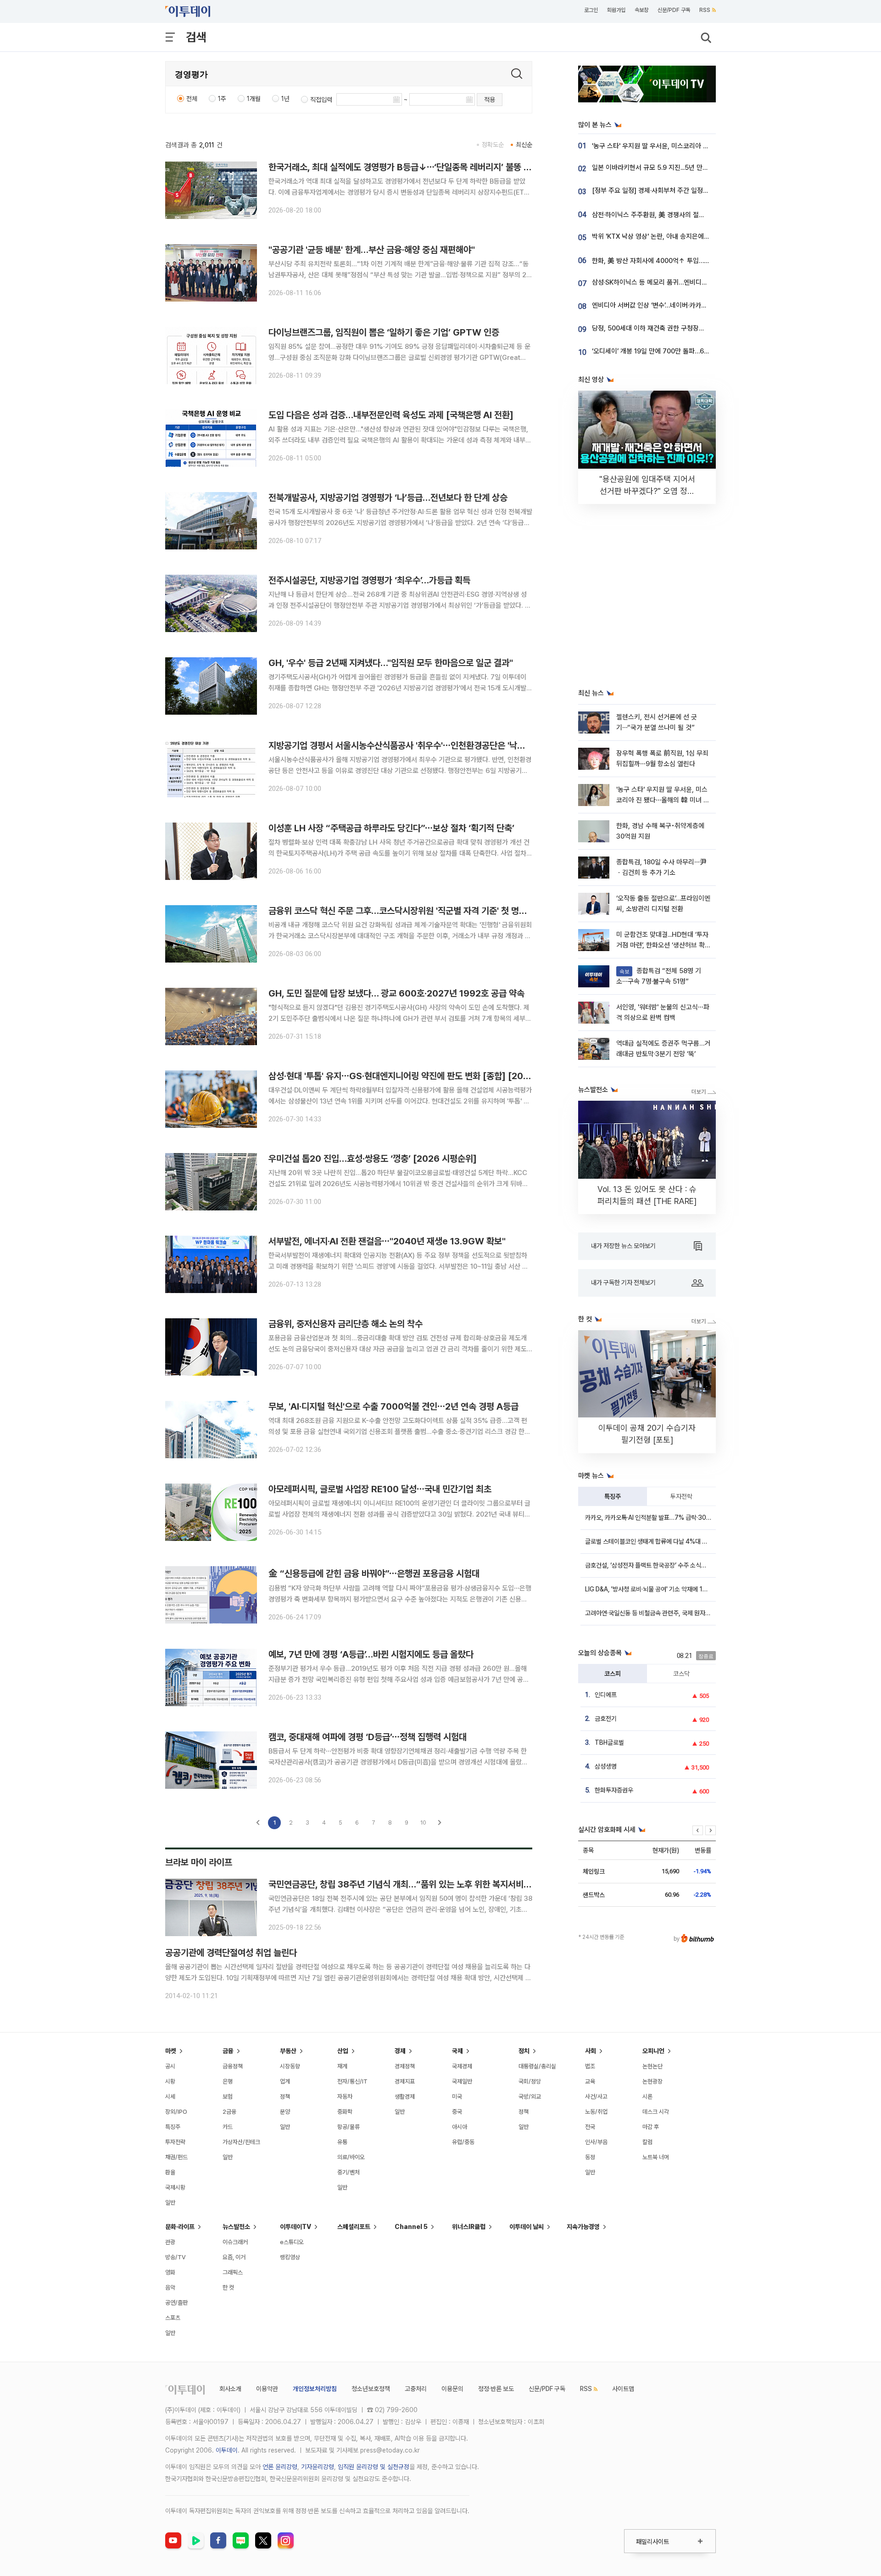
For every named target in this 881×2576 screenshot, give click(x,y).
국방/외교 (530, 2097)
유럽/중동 (463, 2142)
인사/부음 (596, 2142)
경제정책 (405, 2066)
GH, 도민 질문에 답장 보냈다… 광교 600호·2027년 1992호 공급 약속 (396, 993)
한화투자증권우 (614, 1790)
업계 (285, 2081)
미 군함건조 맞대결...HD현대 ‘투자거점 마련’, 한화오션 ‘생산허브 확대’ (662, 945)
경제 (400, 2051)
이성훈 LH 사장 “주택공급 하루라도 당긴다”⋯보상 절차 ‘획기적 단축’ (391, 828)
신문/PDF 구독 (674, 10)
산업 (343, 2051)
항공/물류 (348, 2127)
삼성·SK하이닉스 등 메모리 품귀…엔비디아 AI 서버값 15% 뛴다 (678, 282)
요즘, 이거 (234, 2257)
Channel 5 (411, 2227)
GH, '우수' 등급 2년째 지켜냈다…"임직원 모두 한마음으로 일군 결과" (391, 663)
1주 (222, 99)
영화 (170, 2272)
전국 (590, 2127)
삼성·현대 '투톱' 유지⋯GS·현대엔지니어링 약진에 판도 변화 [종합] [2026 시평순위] (420, 1076)
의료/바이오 (351, 2157)
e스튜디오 (292, 2242)
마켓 (171, 2051)
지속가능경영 (583, 2227)
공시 (170, 2066)
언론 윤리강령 (280, 2467)
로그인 (591, 10)
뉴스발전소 (236, 2227)
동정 (590, 2157)
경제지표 (405, 2081)
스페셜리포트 (354, 2227)
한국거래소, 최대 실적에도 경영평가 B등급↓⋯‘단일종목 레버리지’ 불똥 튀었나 (408, 167)
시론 (647, 2097)
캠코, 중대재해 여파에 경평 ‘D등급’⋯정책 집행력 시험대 (368, 1737)
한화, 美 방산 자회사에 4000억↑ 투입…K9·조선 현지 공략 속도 (679, 261)
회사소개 (230, 2389)
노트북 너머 (656, 2157)
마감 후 (651, 2127)
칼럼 (647, 2142)
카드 (228, 2127)
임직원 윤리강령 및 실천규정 (374, 2467)
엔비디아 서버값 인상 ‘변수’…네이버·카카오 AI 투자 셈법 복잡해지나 (683, 305)
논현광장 (652, 2081)
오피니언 (653, 2051)
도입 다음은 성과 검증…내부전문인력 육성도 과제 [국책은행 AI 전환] (391, 415)
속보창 (641, 10)
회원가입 (616, 10)
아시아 (460, 2127)
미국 (457, 2097)
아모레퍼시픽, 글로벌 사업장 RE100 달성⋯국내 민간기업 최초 (380, 1489)
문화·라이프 (180, 2227)
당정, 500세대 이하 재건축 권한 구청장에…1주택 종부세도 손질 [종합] (687, 328)
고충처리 (416, 2389)
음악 (170, 2288)
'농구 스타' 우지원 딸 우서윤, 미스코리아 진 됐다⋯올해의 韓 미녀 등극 (687, 146)
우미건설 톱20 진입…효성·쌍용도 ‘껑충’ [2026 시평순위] (373, 1159)
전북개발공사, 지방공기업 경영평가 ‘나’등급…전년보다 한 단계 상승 (388, 498)
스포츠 (173, 2318)
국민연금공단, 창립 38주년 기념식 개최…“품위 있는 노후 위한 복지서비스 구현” (411, 1884)
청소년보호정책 (371, 2389)
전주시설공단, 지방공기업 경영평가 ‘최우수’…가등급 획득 (369, 580)
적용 (490, 100)
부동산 (288, 2051)
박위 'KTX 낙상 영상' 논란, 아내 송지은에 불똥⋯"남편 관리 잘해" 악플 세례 (694, 236)
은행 (228, 2081)
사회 (591, 2051)
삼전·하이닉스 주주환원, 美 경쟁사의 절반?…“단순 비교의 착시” (679, 215)
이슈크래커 (235, 2242)
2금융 (229, 2112)
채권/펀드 (176, 2157)
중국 (457, 2112)
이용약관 (267, 2389)
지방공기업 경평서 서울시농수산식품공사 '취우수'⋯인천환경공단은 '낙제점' (401, 745)
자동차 (345, 2097)
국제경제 (462, 2066)
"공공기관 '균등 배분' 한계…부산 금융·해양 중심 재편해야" (372, 250)
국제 (457, 2051)
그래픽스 (233, 2272)
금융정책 (233, 2066)
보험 (228, 2097)
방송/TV (176, 2257)
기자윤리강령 (318, 2467)
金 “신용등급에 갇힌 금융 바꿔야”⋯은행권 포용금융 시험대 (374, 1574)
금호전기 (606, 1719)
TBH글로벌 (609, 1742)
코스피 (613, 1674)
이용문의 (452, 2389)
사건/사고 (596, 2097)
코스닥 (681, 1674)
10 (423, 1823)
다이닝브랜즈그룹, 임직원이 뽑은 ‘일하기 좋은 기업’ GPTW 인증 (384, 332)
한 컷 (228, 2288)
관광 (170, 2242)
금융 (228, 2051)
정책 (285, 2097)
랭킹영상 (290, 2257)
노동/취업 (596, 2112)
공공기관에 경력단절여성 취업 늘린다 (231, 1953)
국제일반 (462, 2081)
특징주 (613, 1496)
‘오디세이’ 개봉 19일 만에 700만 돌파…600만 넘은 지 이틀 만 (677, 351)
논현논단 (652, 2066)
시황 (170, 2081)
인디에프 (606, 1695)
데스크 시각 (656, 2112)
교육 (590, 2081)
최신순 (524, 145)
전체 (192, 99)
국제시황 (175, 2187)
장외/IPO (176, 2112)
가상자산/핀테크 (241, 2142)
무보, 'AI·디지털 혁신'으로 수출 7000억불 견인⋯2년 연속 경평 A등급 (393, 1406)
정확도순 (493, 145)
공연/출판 (176, 2303)
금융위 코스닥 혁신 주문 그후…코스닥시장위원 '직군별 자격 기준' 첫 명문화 (401, 911)
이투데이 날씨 (527, 2227)
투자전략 (681, 1496)
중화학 (345, 2112)
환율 (170, 2172)
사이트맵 (623, 2389)
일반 (170, 2203)
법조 (590, 2066)
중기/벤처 (348, 2172)
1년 (285, 99)
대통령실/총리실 (537, 2066)
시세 (170, 2097)
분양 (285, 2112)
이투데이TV (296, 2227)
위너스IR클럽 (469, 2227)
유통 (342, 2142)
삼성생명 (606, 1766)
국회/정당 (530, 2081)
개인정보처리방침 (315, 2389)
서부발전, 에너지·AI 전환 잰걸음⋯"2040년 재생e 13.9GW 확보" (387, 1241)
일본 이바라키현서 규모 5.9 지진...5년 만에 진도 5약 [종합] (672, 168)
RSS (705, 10)
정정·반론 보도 (496, 2389)
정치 (524, 2051)
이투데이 (227, 2450)
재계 (342, 2066)
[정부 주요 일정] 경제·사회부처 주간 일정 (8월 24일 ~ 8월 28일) (681, 190)
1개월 (254, 99)
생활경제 (405, 2097)
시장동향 (290, 2066)
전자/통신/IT (352, 2081)
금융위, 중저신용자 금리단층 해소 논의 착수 (346, 1324)
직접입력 (321, 100)
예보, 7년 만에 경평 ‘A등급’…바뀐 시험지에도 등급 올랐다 (371, 1654)
